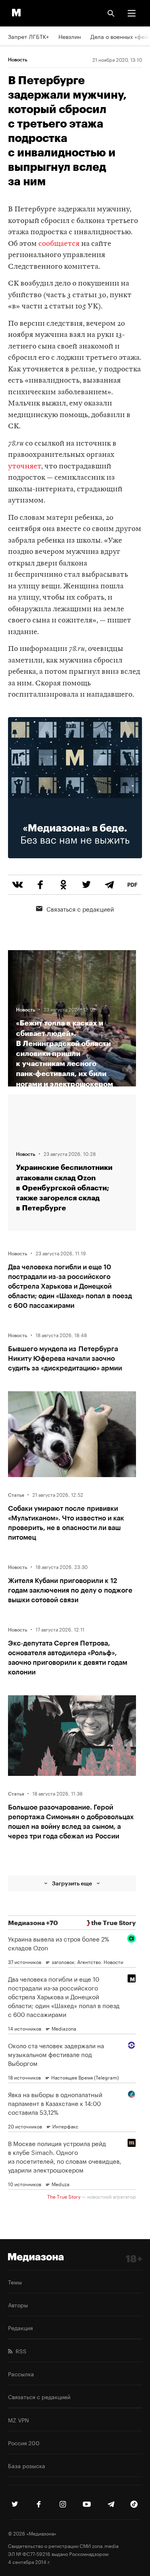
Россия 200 (24, 2442)
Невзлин (70, 36)
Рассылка (21, 2373)
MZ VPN (18, 2420)
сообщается (59, 244)
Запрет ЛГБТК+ (28, 36)
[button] (132, 13)
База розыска (27, 2465)
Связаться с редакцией (80, 908)
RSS (19, 2351)
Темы (15, 2282)
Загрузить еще (72, 1883)
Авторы (18, 2304)
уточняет (25, 467)
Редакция (20, 2327)
